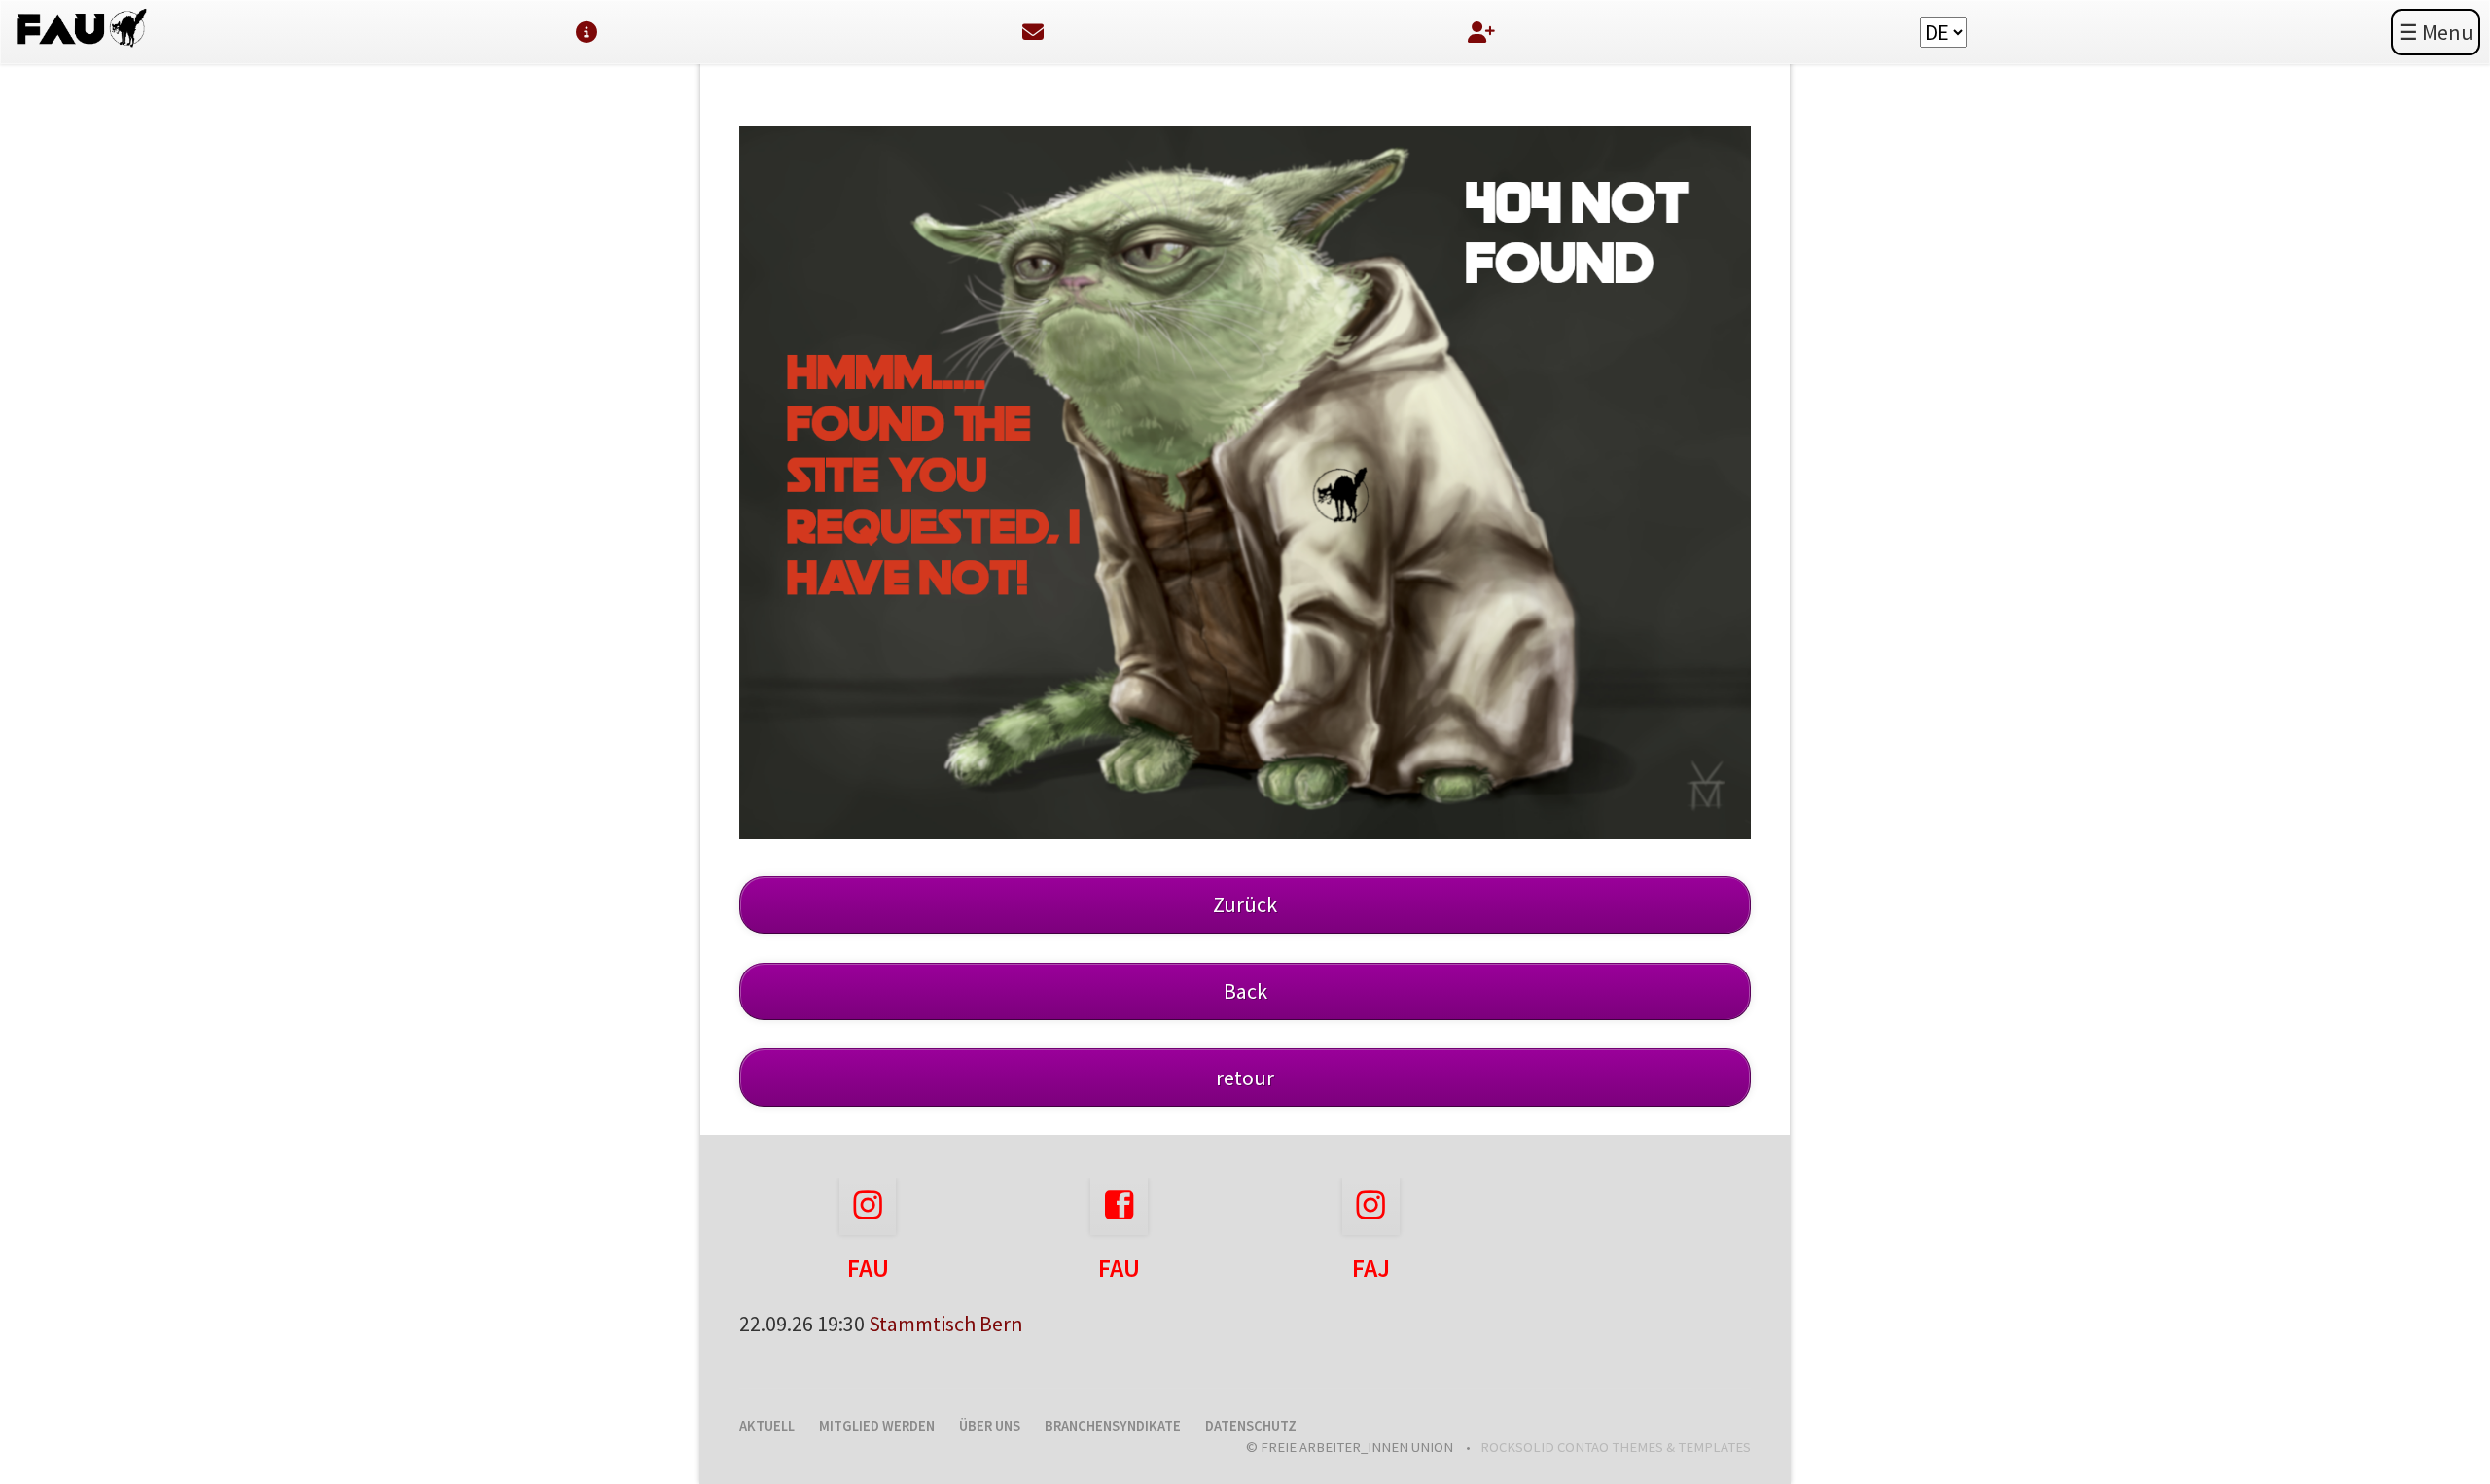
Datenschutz (1251, 1426)
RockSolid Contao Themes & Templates (1616, 1447)
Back (1245, 991)
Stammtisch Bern (946, 1324)
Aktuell (767, 1426)
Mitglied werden (877, 1426)
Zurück (1245, 904)
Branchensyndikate (1113, 1426)
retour (1245, 1078)
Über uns (990, 1426)
